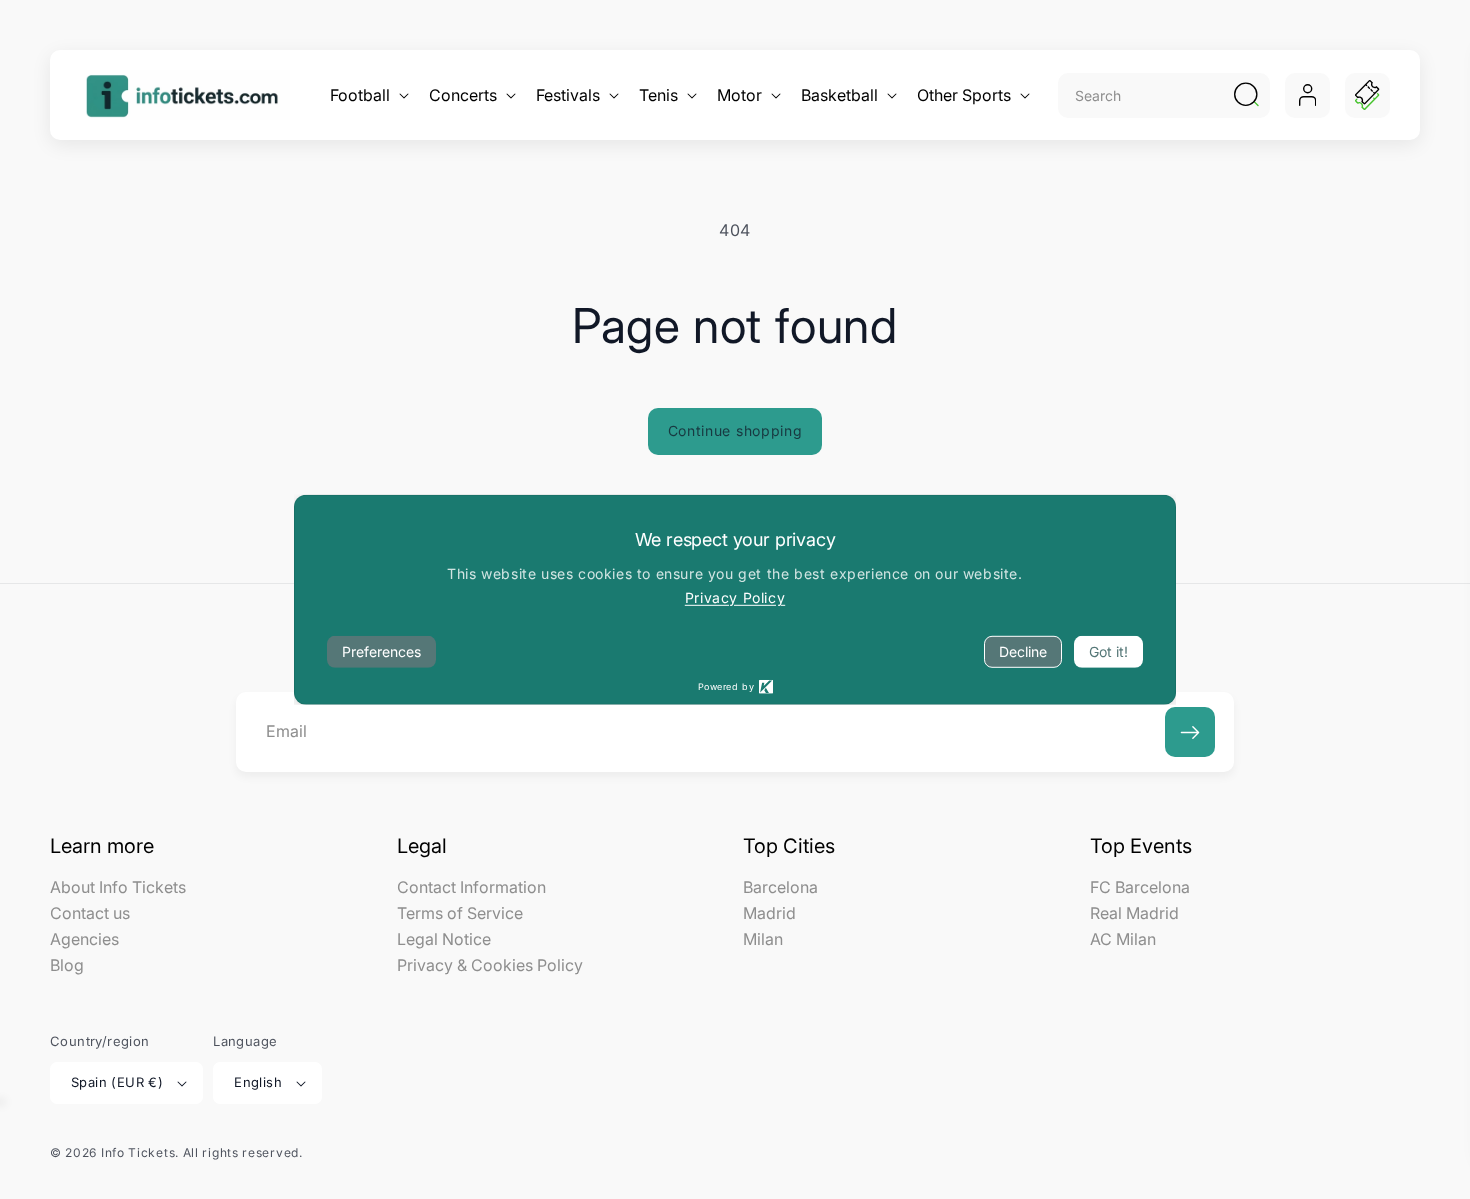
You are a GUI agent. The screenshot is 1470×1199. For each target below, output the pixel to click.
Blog (67, 965)
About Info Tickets (118, 888)
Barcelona (780, 888)
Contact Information (471, 888)
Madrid (769, 913)
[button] (367, 95)
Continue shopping (735, 430)
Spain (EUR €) (117, 1082)
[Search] (1246, 95)
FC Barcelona (1140, 888)
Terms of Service (460, 913)
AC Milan (1123, 939)
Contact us (90, 913)
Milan (763, 939)
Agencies (84, 939)
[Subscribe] (1190, 732)
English (258, 1082)
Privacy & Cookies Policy (490, 965)
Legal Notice (444, 939)
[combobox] (1142, 95)
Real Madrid (1134, 913)
